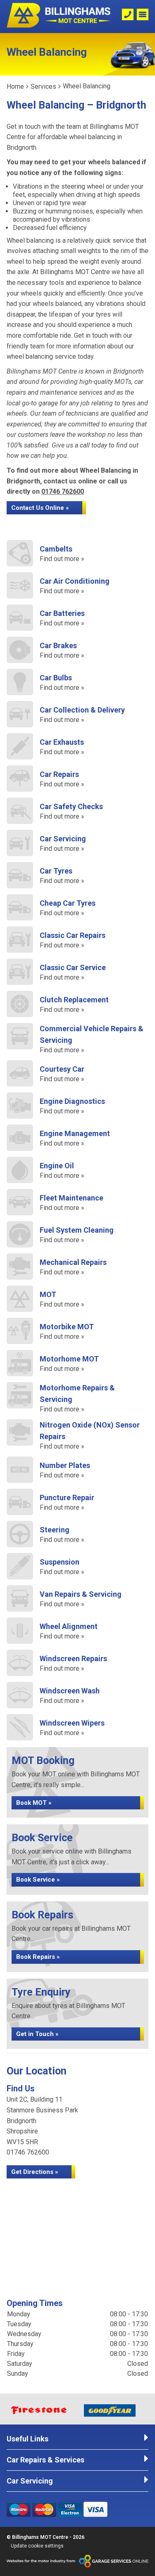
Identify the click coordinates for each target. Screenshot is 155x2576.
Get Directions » (35, 2172)
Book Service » (38, 1880)
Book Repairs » (38, 1957)
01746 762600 (63, 491)
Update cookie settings (37, 2546)
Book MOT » (34, 1803)
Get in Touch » (37, 2034)
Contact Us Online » (40, 508)
